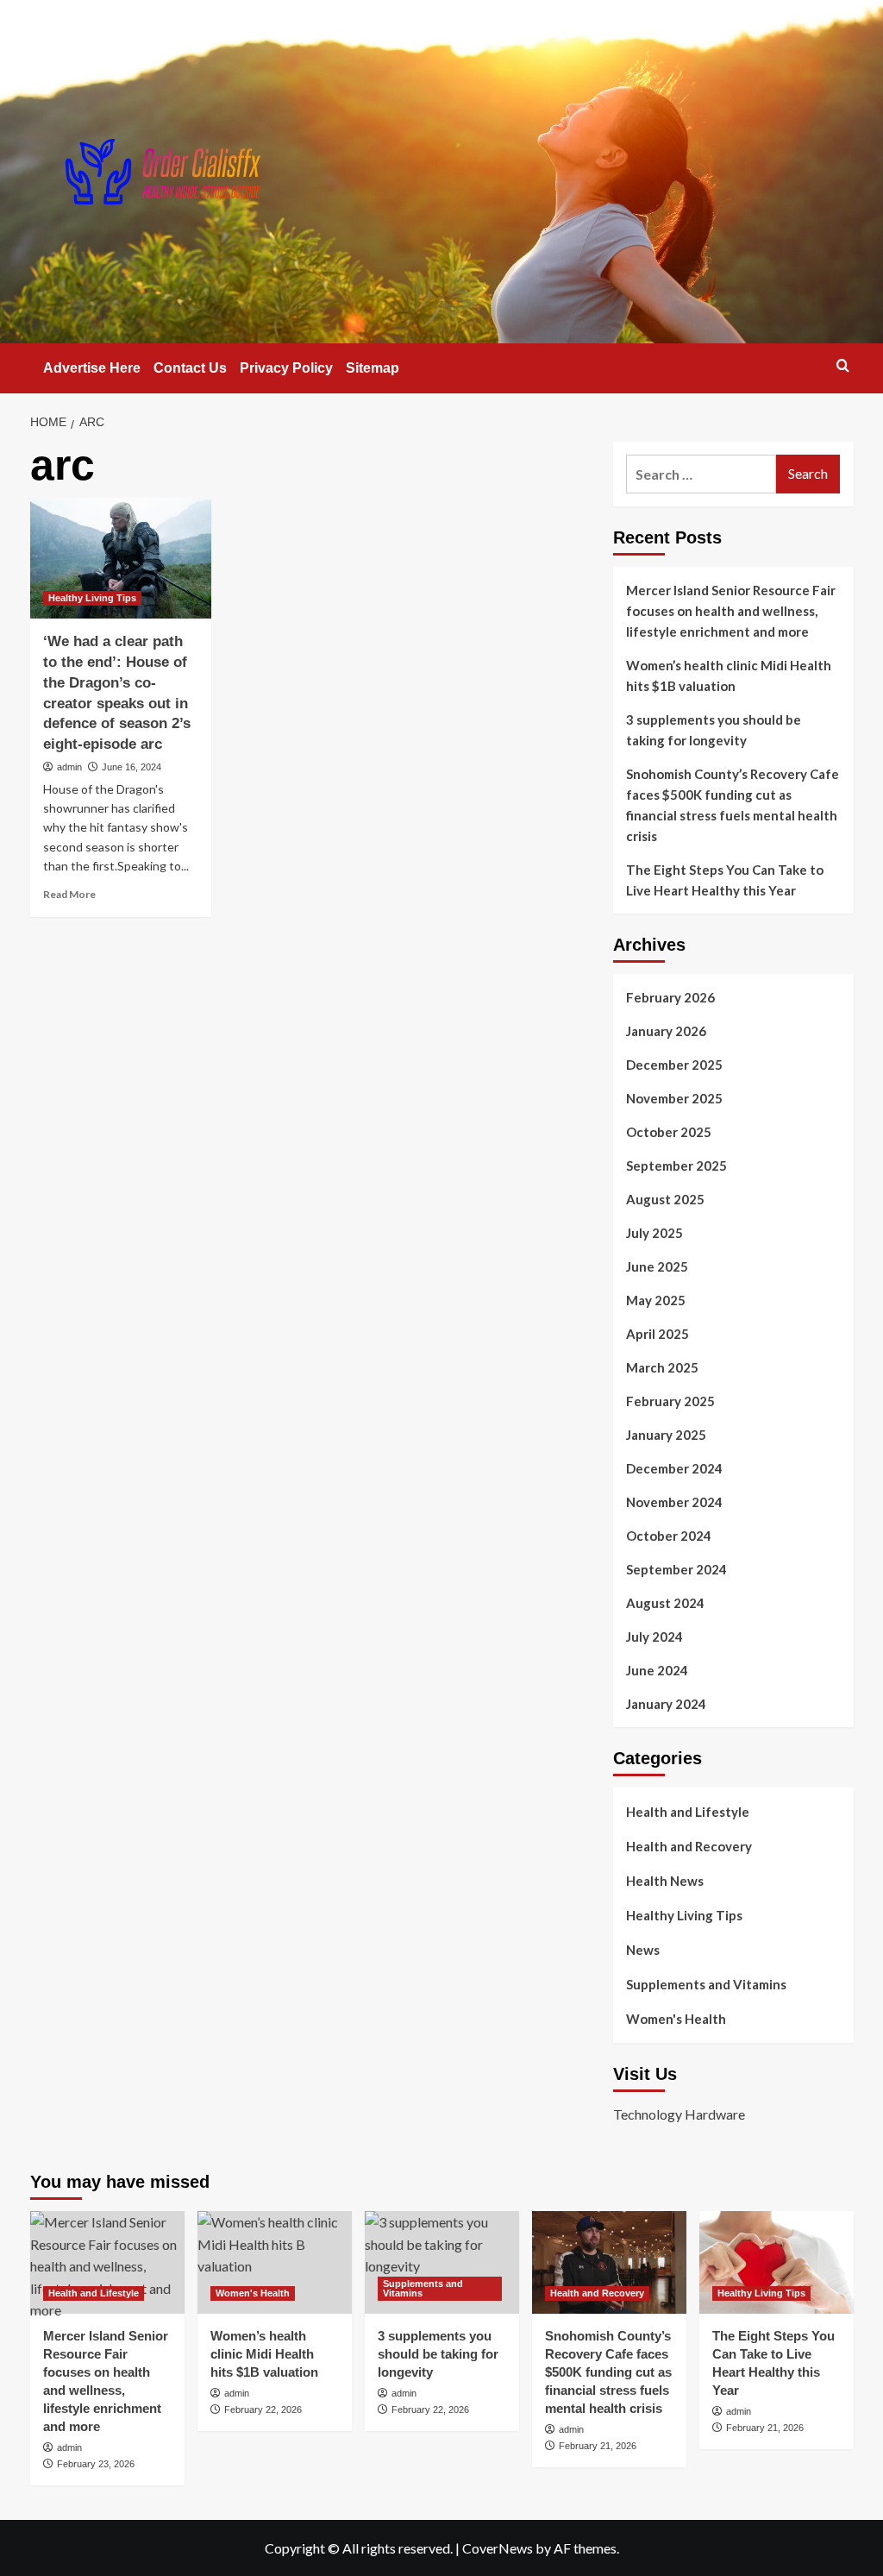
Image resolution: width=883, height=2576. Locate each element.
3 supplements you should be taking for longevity (714, 730)
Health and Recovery (689, 1846)
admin (69, 767)
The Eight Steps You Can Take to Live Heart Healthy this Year (725, 880)
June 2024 (657, 1670)
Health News (665, 1881)
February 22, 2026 (263, 2410)
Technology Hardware (679, 2114)
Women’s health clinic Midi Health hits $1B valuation (729, 675)
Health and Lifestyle (688, 1812)
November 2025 (674, 1098)
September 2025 (676, 1165)
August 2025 (665, 1199)
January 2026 (666, 1031)
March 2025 (662, 1367)
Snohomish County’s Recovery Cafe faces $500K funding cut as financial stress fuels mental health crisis (733, 805)
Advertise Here (92, 368)
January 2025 (666, 1435)
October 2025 (669, 1132)
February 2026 (670, 997)
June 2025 (657, 1266)
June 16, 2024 (132, 767)
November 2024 (674, 1502)
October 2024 (669, 1536)
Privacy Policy (286, 368)
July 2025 (654, 1233)
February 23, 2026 (96, 2464)
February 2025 (670, 1401)
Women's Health (676, 2019)
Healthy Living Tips (92, 598)
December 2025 (674, 1065)
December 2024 (674, 1468)
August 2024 (665, 1603)
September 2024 (676, 1569)
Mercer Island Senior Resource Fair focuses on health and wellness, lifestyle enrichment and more (731, 611)
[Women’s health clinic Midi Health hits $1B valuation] (275, 2262)
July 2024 (654, 1637)
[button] (843, 365)
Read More (69, 894)
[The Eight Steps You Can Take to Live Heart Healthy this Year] (777, 2262)
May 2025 (656, 1300)
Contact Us (190, 368)
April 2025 (658, 1334)
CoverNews (498, 2548)
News (643, 1950)
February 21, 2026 (598, 2446)
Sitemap (373, 368)
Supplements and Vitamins (706, 1984)
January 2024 (666, 1704)
